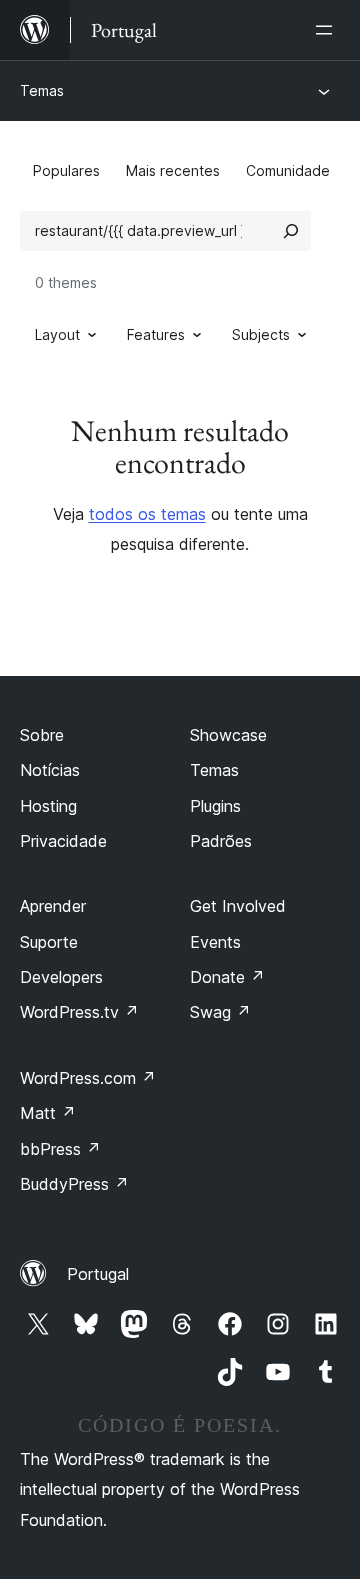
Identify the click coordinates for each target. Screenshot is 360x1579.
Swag (220, 1012)
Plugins (215, 806)
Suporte (49, 942)
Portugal (98, 1274)
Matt (48, 1113)
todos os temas (147, 514)
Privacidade (63, 841)
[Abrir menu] (328, 30)
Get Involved (238, 906)
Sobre (42, 735)
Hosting (48, 806)
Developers (61, 977)
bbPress (60, 1149)
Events (215, 942)
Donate (227, 977)
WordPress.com (88, 1078)
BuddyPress (74, 1184)
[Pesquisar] (291, 231)
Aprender (53, 906)
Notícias (50, 770)
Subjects (261, 334)
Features (156, 334)
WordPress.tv (79, 1012)
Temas (42, 90)
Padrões (221, 841)
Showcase (228, 735)
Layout (57, 334)
